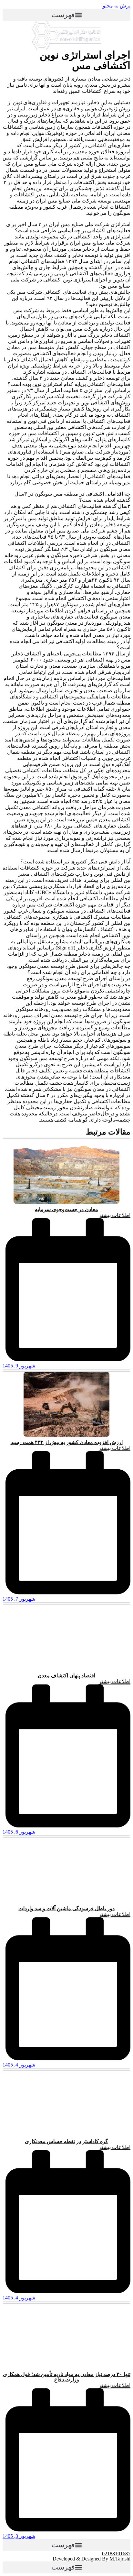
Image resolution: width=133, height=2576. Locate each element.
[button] (66, 15)
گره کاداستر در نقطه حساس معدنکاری (66, 2141)
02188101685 (116, 2554)
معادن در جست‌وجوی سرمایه (66, 1209)
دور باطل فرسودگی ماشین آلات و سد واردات (66, 1908)
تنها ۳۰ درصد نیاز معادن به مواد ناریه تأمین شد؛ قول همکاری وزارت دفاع (67, 2377)
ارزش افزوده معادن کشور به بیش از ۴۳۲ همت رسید (67, 1442)
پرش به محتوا (116, 6)
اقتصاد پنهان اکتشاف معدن (66, 1676)
